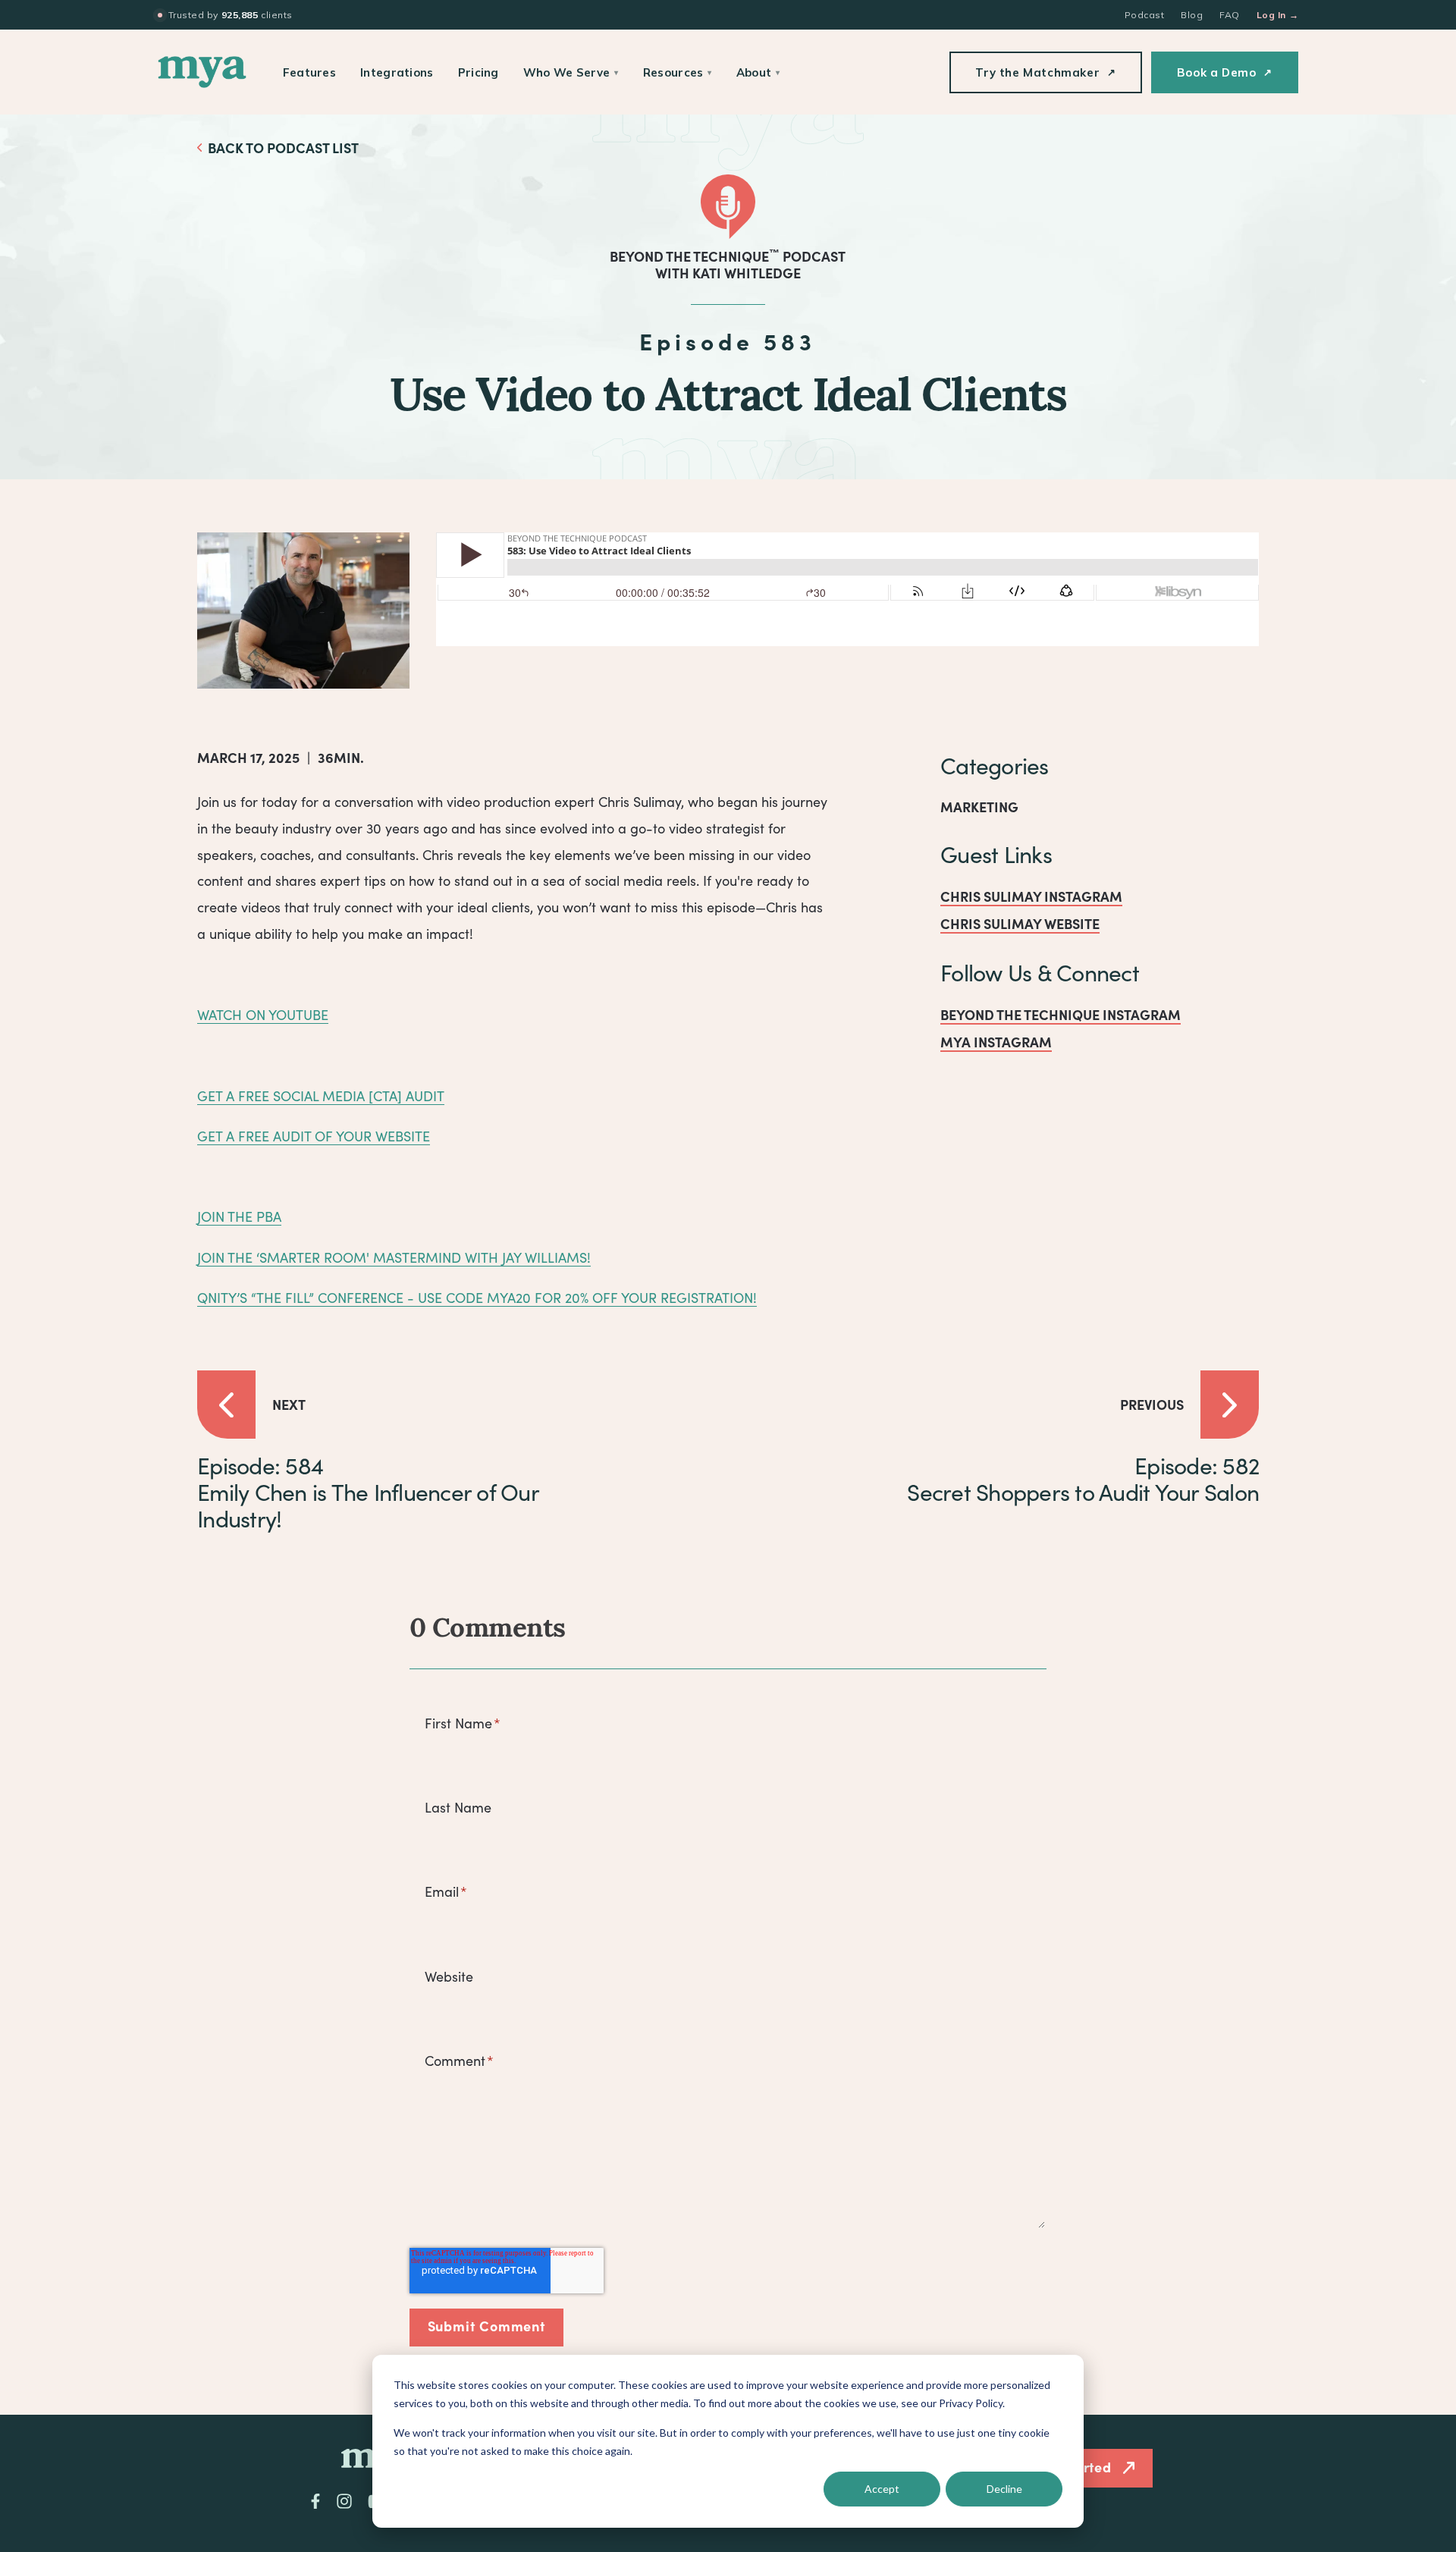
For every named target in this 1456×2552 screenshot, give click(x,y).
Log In (1277, 15)
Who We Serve (571, 72)
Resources (678, 72)
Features (309, 72)
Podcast (1144, 15)
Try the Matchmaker (1045, 72)
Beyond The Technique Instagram (1061, 1014)
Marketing (979, 807)
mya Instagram (996, 1042)
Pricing (479, 72)
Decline (1004, 2489)
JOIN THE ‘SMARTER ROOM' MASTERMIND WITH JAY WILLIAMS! (394, 1257)
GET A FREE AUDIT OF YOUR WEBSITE (314, 1136)
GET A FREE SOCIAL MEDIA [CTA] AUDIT (321, 1096)
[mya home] (202, 72)
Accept (882, 2489)
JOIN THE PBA (239, 1216)
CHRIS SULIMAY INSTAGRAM (1031, 896)
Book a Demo (1225, 72)
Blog (1192, 15)
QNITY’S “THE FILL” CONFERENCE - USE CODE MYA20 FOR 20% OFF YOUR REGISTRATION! (477, 1298)
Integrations (397, 72)
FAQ (1229, 15)
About (758, 72)
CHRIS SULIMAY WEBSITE (1020, 923)
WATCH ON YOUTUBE (263, 1015)
